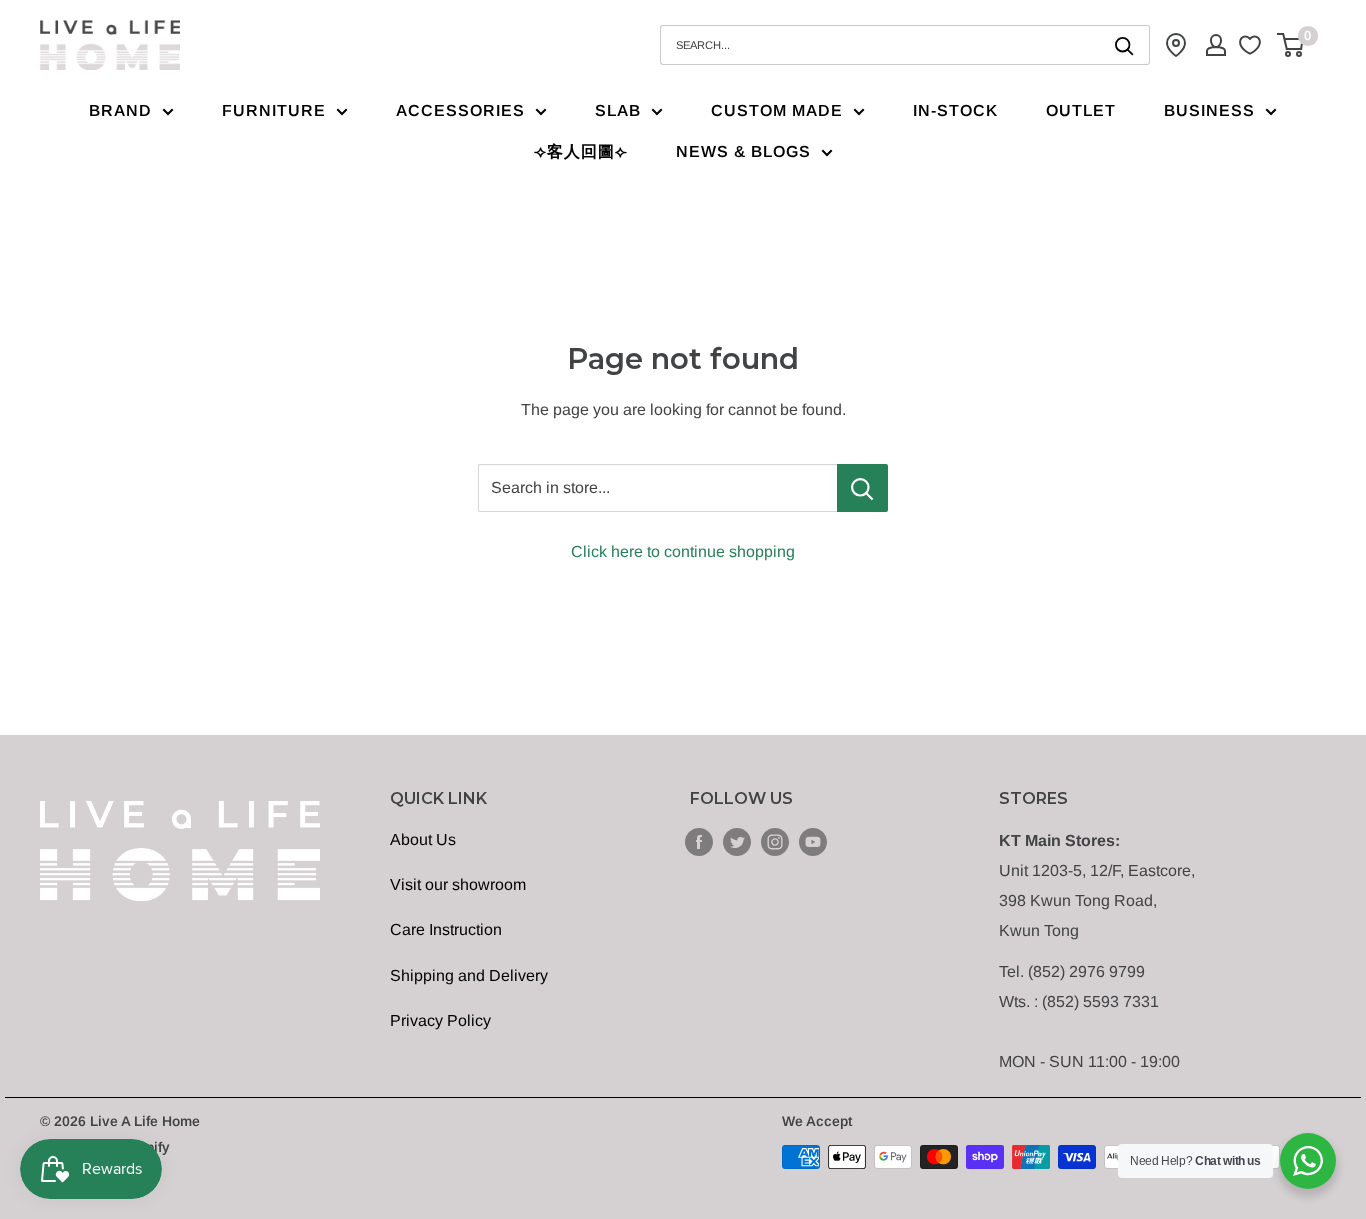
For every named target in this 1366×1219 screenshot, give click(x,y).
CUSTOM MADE (777, 110)
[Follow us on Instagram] (775, 841)
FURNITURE (274, 110)
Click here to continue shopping (683, 551)
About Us (423, 839)
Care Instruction (446, 929)
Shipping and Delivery (469, 975)
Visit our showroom (458, 884)
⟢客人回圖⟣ (581, 151)
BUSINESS (1209, 110)
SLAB (618, 110)
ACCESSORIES (460, 110)
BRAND (120, 110)
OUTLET (1081, 110)
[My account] (1216, 45)
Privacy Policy (440, 1020)
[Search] (1125, 45)
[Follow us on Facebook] (699, 841)
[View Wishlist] (1252, 45)
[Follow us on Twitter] (737, 841)
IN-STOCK (955, 110)
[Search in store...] (862, 488)
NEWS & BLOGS (743, 151)
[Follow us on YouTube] (813, 841)
